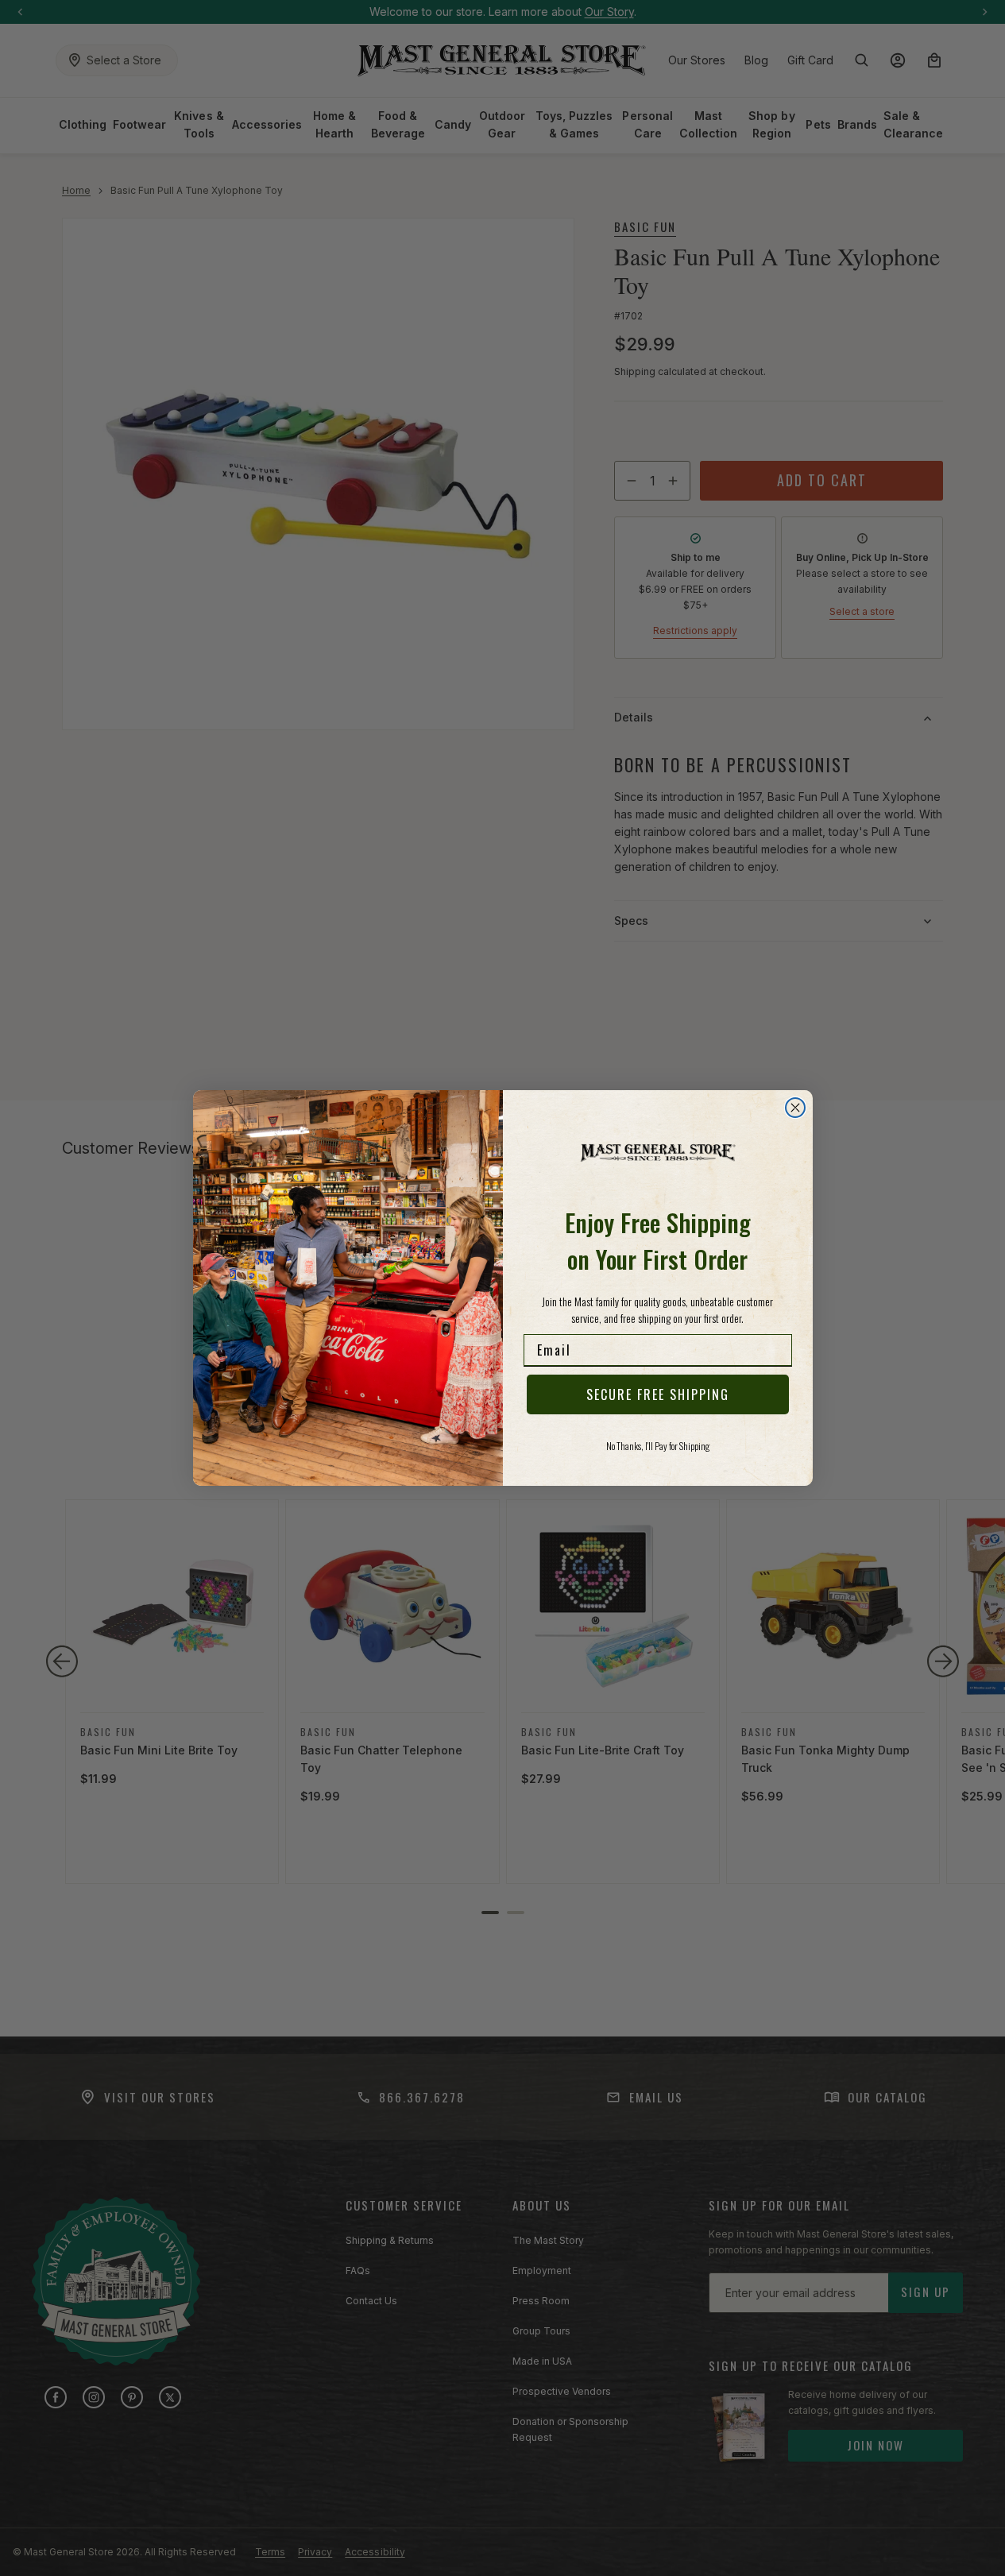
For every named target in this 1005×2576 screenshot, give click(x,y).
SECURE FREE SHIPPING (658, 1394)
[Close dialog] (795, 1108)
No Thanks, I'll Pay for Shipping (658, 1446)
